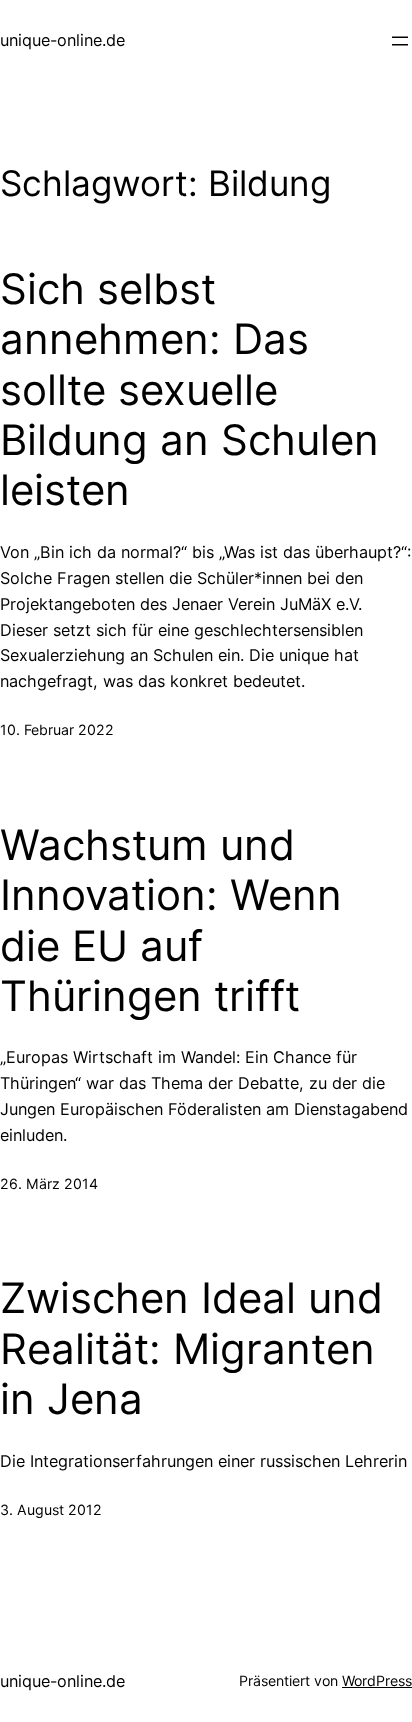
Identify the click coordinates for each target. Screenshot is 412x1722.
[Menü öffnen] (400, 41)
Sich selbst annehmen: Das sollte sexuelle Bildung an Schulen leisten (189, 390)
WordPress (377, 1680)
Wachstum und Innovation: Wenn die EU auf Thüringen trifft (171, 920)
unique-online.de (62, 40)
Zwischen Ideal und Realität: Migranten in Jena (191, 1348)
